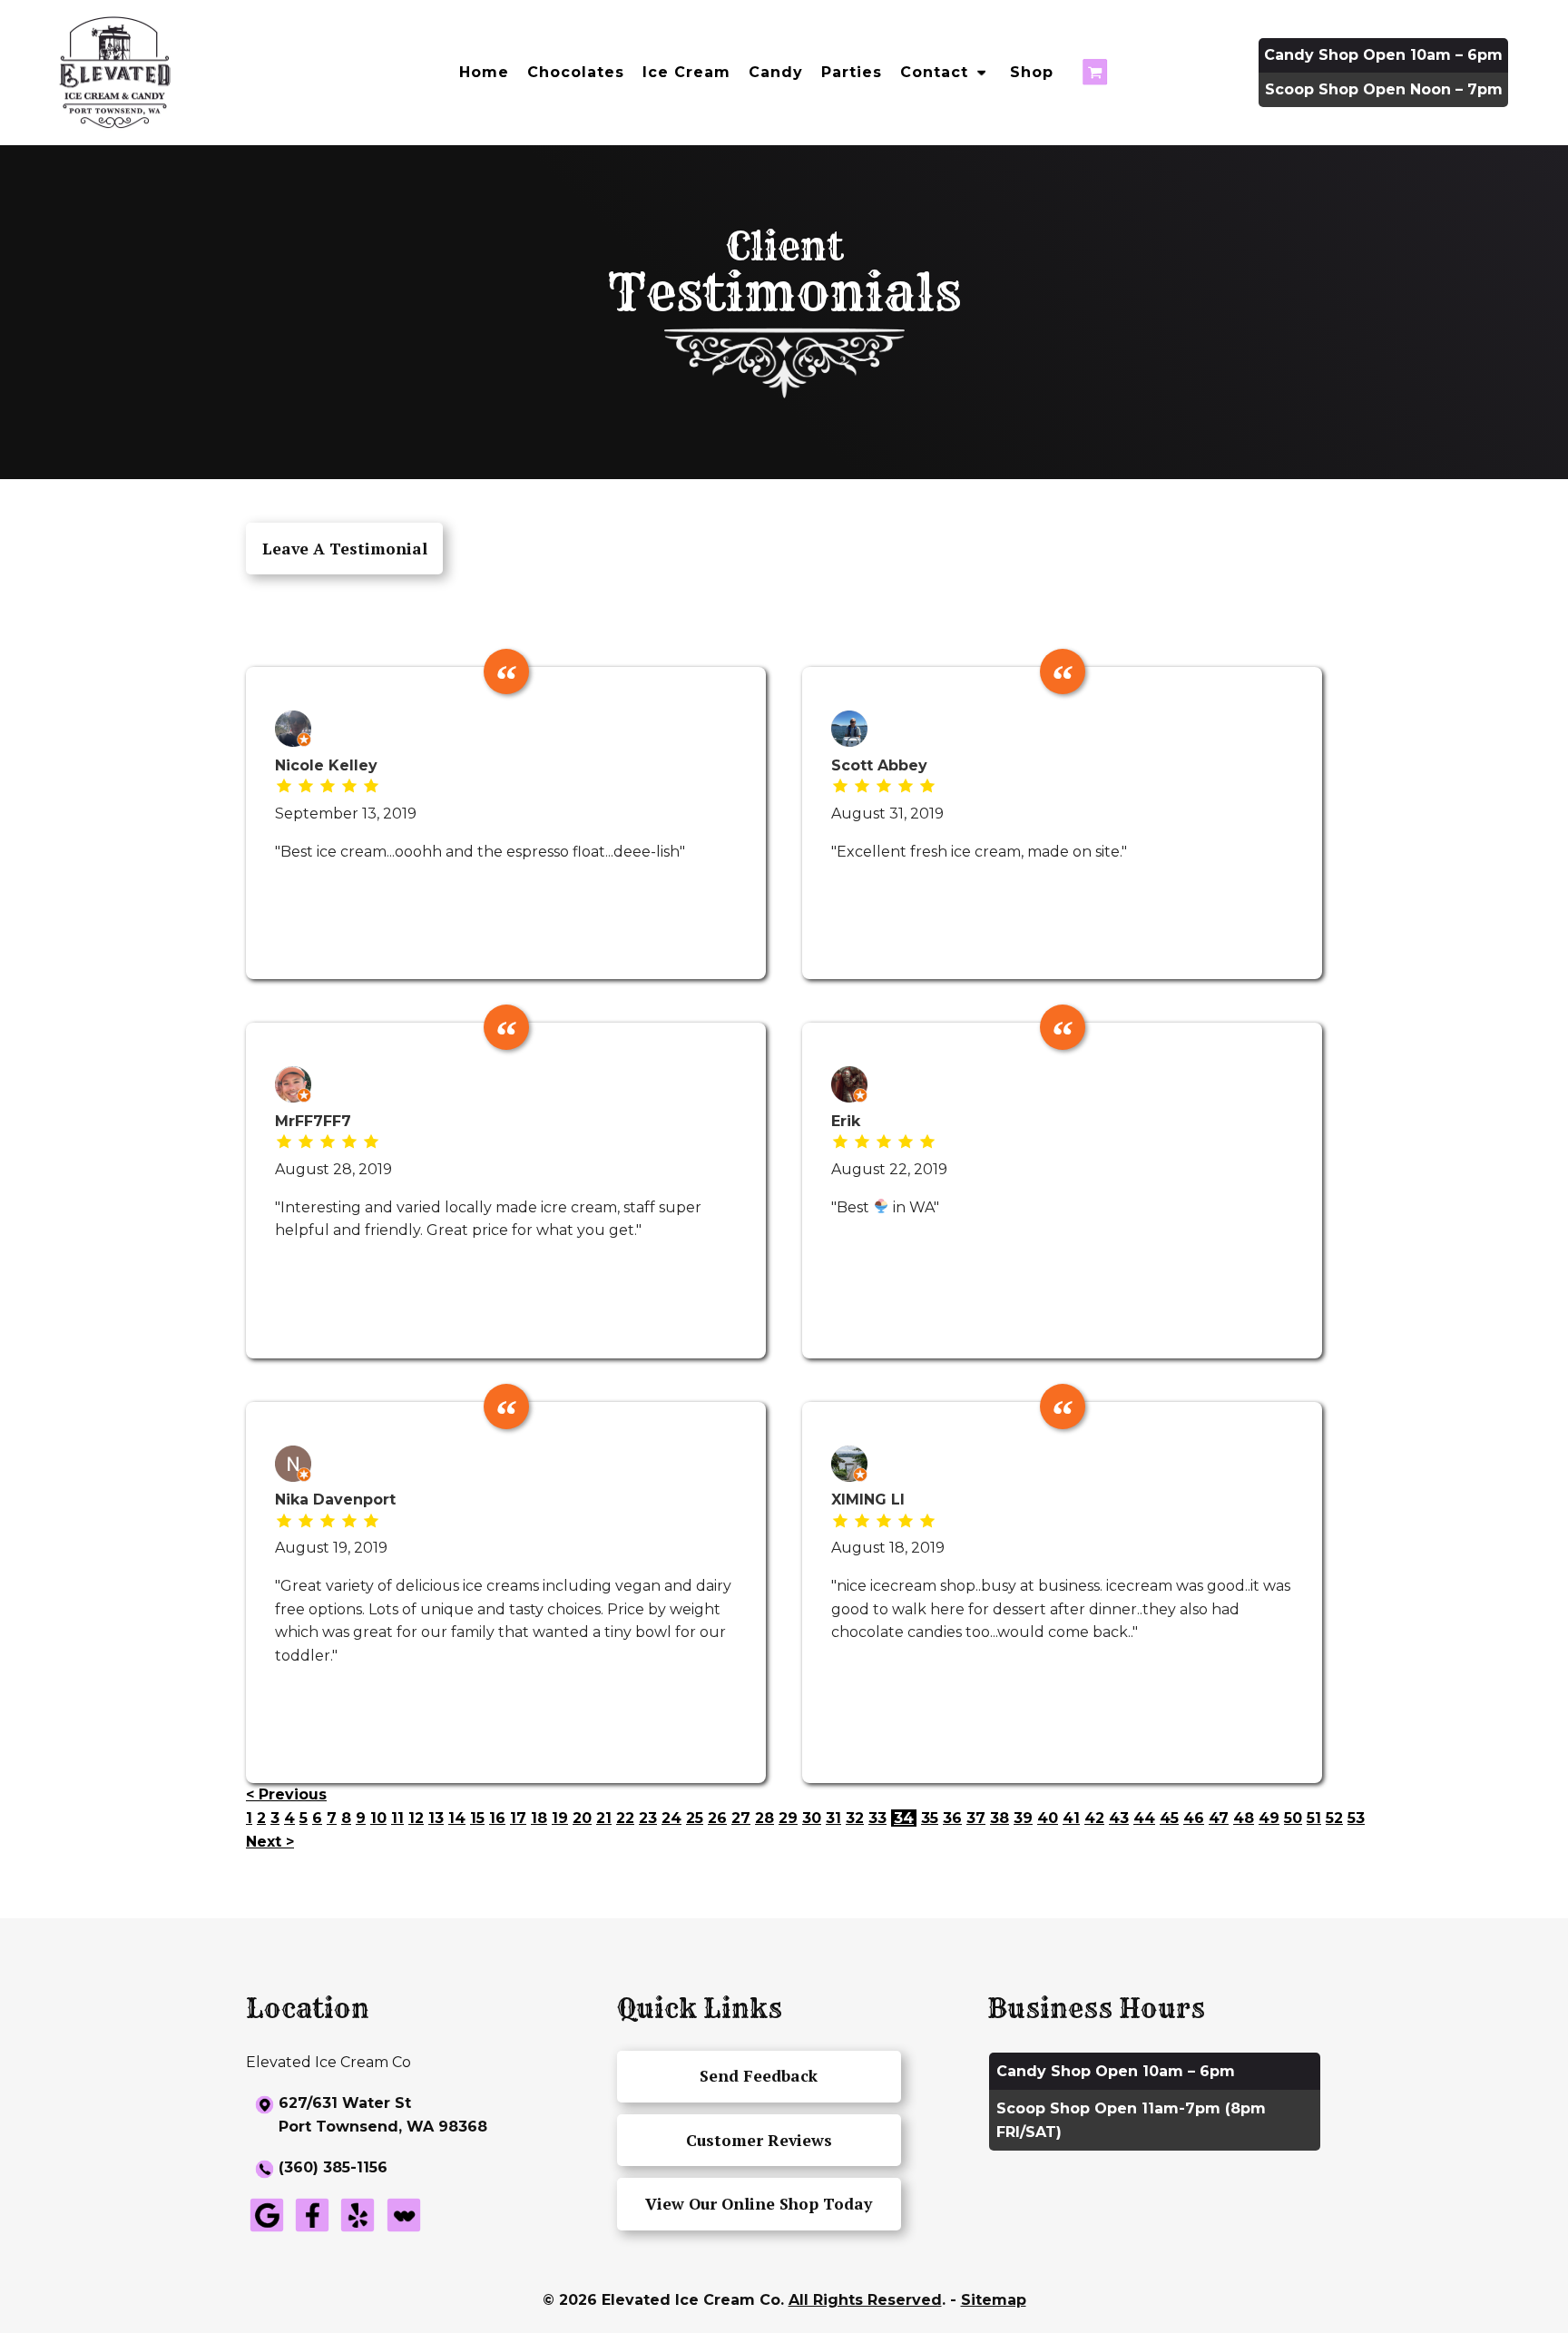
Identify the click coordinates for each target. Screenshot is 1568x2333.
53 (1356, 1818)
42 (1094, 1818)
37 (976, 1818)
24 (671, 1818)
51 (1314, 1818)
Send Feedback (759, 2076)
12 (416, 1818)
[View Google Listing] (267, 2231)
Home (484, 72)
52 (1334, 1818)
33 (877, 1818)
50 (1293, 1818)
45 (1169, 1818)
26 (717, 1818)
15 (477, 1818)
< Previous (286, 1794)
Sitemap (994, 2300)
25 (695, 1818)
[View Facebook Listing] (312, 2231)
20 (582, 1818)
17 (518, 1818)
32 (855, 1818)
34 (904, 1818)
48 (1244, 1818)
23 (648, 1818)
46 (1194, 1818)
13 (436, 1818)
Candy (776, 72)
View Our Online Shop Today (759, 2204)
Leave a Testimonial (345, 549)
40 (1048, 1818)
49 (1269, 1818)
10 (378, 1818)
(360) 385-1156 (333, 2167)
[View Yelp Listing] (358, 2231)
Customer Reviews (759, 2140)
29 (788, 1818)
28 (764, 1818)
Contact (934, 72)
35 (930, 1818)
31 (833, 1818)
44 (1144, 1818)
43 (1119, 1818)
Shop (1032, 72)
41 (1071, 1818)
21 (604, 1818)
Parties (852, 72)
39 (1023, 1818)
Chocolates (576, 72)
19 (560, 1818)
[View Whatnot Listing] (404, 2231)
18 (539, 1818)
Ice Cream (686, 72)
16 (497, 1818)
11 (397, 1818)
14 (457, 1818)
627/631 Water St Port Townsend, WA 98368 (383, 2115)
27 (741, 1818)
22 (625, 1818)
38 (1000, 1818)
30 (812, 1818)
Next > (270, 1842)
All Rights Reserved (865, 2300)
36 (952, 1818)
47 (1219, 1818)
